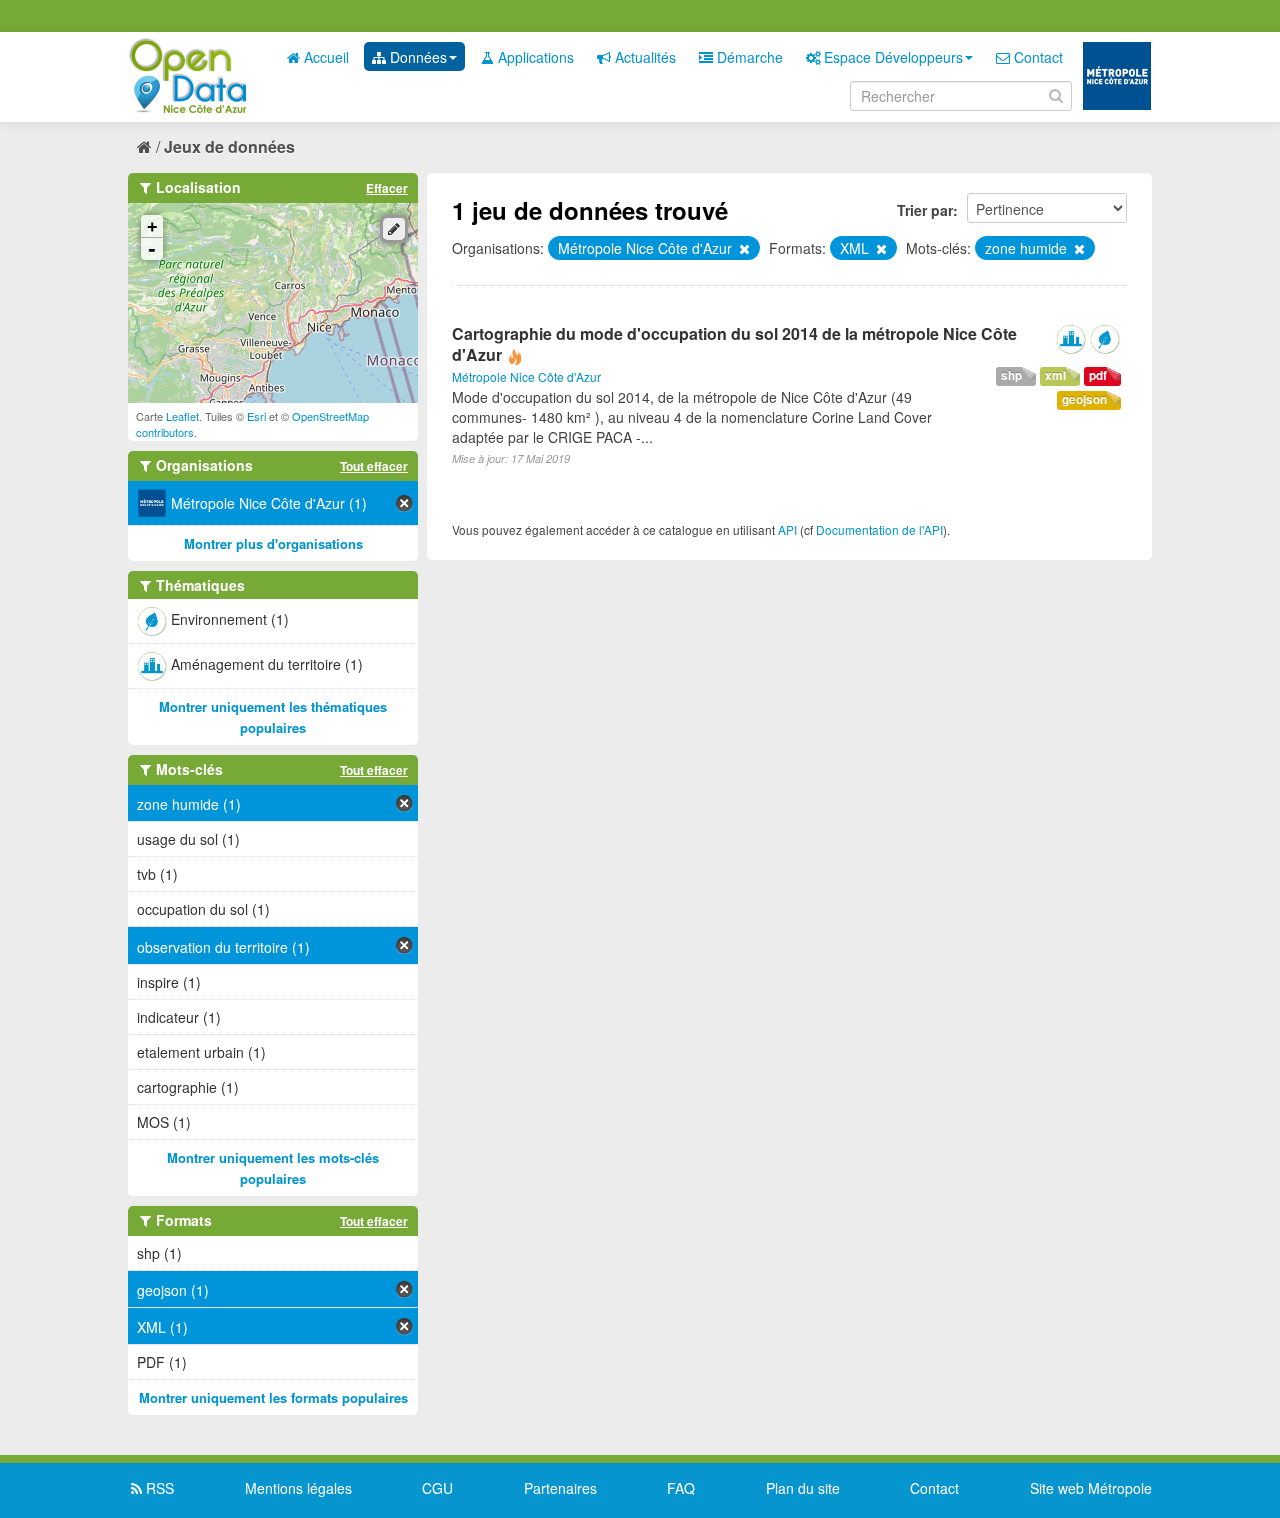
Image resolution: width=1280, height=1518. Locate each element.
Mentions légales (298, 1488)
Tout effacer (374, 466)
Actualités (643, 57)
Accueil (324, 57)
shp (1011, 375)
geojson (1084, 399)
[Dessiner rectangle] (394, 229)
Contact (1036, 57)
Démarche (748, 57)
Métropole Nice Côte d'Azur (526, 376)
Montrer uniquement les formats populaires (273, 1397)
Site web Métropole (1091, 1488)
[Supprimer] (743, 249)
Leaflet (182, 416)
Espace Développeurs (891, 57)
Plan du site (803, 1488)
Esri (256, 416)
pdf (1098, 375)
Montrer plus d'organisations (273, 543)
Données (416, 57)
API (787, 529)
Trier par (925, 210)
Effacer (387, 188)
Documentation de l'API (879, 529)
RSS (158, 1488)
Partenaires (560, 1488)
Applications (534, 57)
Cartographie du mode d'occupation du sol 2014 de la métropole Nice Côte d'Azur (734, 344)
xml (1055, 375)
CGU (437, 1488)
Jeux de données (229, 146)
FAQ (681, 1488)
